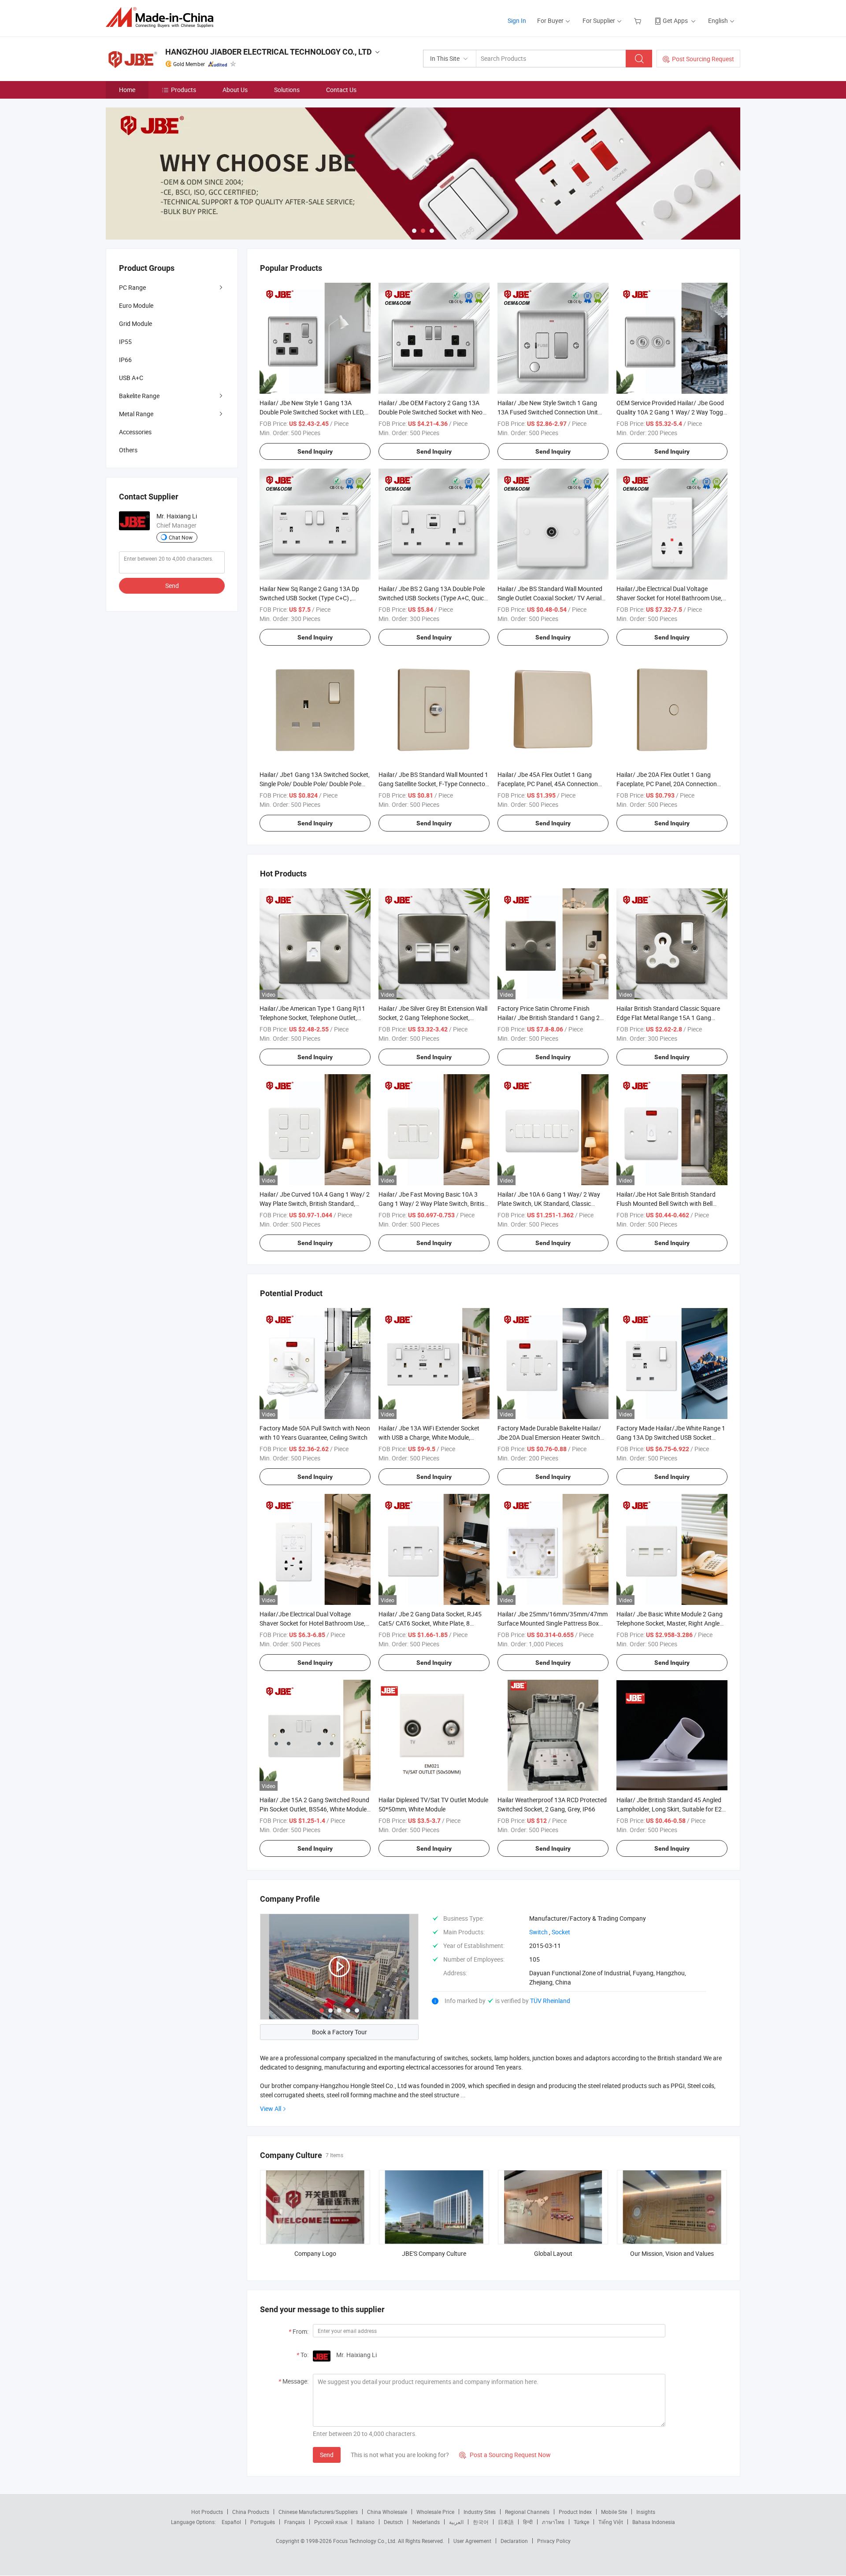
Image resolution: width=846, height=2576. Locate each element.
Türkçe (581, 2522)
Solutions (287, 90)
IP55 (125, 342)
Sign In (517, 20)
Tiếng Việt (611, 2522)
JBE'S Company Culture (434, 2253)
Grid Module (135, 323)
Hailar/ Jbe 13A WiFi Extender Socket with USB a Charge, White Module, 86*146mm (429, 1437)
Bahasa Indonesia (654, 2522)
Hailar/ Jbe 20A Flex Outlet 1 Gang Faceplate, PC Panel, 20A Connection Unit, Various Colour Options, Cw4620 (668, 784)
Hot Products (207, 2512)
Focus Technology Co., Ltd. (365, 2541)
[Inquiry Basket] (639, 20)
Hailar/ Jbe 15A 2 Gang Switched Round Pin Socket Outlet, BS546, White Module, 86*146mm (314, 1809)
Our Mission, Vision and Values (672, 2253)
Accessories (135, 432)
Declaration (514, 2541)
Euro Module (136, 305)
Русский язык (331, 2522)
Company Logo (315, 2253)
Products (184, 90)
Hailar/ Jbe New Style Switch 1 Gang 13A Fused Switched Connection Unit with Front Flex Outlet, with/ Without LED (553, 412)
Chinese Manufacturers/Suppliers (318, 2512)
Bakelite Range (139, 396)
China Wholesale (387, 2512)
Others (128, 450)
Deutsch (393, 2522)
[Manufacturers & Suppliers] (162, 17)
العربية (456, 2522)
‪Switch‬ (538, 1932)
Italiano (365, 2522)
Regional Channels (527, 2512)
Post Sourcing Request (703, 59)
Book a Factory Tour (340, 2032)
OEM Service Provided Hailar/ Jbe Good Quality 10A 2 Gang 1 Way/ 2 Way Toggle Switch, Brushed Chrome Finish (672, 412)
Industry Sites (480, 2512)
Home (127, 90)
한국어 (481, 2522)
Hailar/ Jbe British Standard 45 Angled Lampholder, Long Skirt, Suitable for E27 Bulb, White (671, 1809)
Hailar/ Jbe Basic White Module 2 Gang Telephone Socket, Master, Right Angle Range (670, 1623)
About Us (235, 90)
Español (231, 2522)
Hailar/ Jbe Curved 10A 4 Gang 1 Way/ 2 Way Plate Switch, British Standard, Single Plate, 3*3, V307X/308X (315, 1203)
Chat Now (181, 537)
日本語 (506, 2522)
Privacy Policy (554, 2541)
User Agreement (472, 2541)
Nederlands (426, 2522)
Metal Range (136, 414)
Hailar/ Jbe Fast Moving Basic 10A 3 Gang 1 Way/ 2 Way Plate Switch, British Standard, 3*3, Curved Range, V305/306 (433, 1203)
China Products (251, 2512)
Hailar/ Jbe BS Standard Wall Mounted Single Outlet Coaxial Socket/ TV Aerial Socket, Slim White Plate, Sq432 (550, 598)
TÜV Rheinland (550, 2001)
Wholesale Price (435, 2512)
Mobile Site (614, 2512)
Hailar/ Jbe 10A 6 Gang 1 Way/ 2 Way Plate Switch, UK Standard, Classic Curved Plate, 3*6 (549, 1203)
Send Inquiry (315, 451)
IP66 (125, 360)
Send (327, 2455)
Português (263, 2522)
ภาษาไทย (553, 2522)
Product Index (575, 2512)
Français (295, 2522)
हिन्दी (528, 2522)
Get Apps (675, 20)
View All (271, 2108)
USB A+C (131, 378)
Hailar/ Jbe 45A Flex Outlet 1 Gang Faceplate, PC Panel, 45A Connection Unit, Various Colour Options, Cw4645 (549, 784)
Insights (646, 2512)
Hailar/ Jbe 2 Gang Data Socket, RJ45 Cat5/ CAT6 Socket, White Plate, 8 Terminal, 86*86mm (430, 1623)
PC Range (132, 287)
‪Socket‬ (561, 1932)
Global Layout (553, 2253)
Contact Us (341, 90)
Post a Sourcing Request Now (505, 2455)
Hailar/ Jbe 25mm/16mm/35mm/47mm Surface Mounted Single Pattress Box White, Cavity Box (553, 1623)
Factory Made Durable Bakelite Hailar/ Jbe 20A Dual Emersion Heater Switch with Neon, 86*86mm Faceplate (549, 1437)
